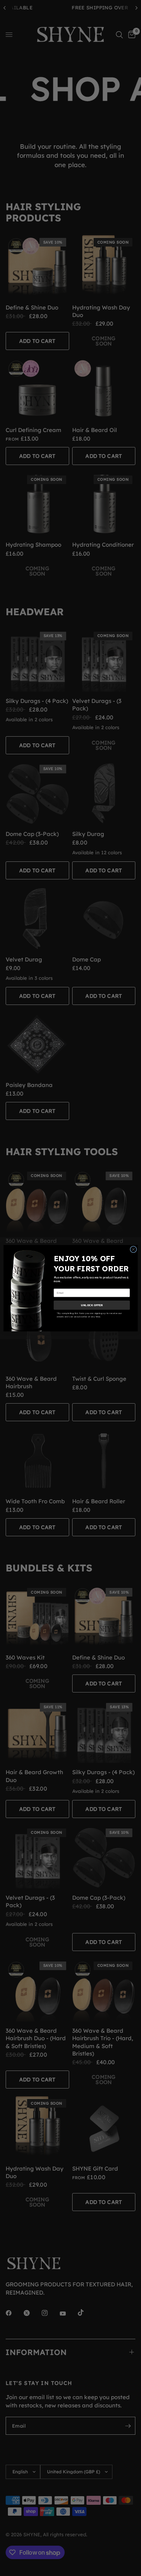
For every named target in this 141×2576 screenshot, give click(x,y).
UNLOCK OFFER (92, 1305)
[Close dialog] (133, 1249)
